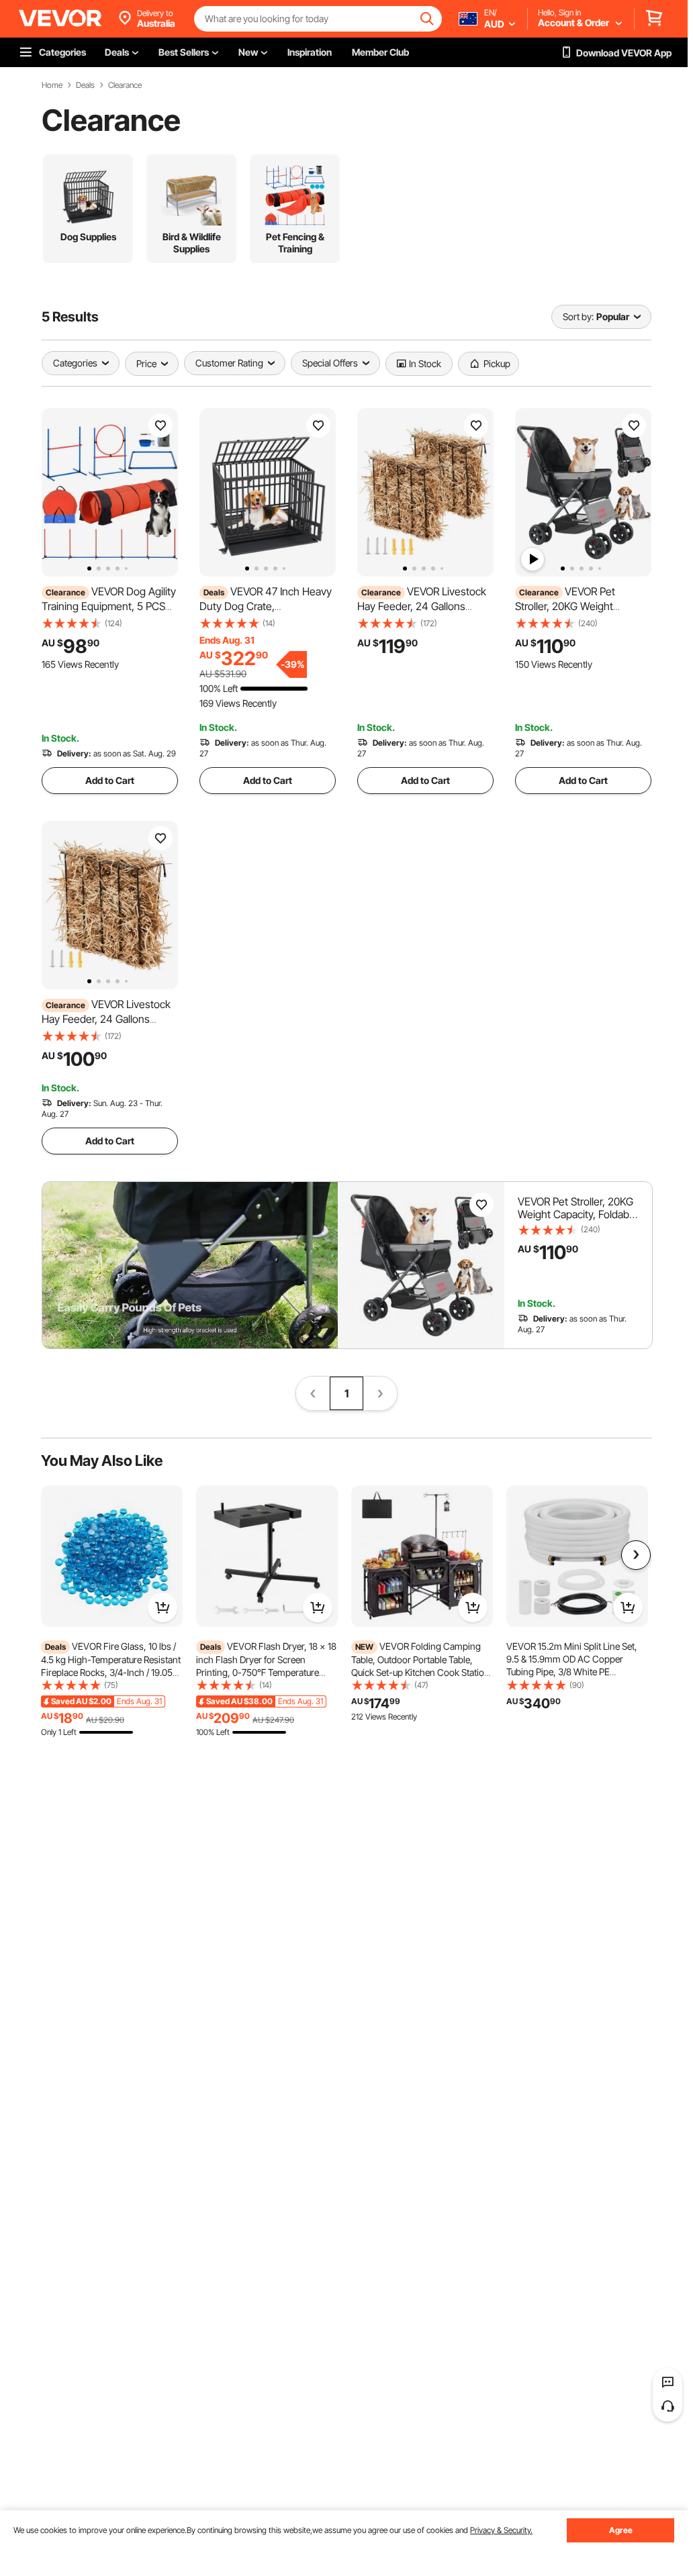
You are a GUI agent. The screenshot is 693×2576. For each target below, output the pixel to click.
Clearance (125, 85)
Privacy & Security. (501, 2530)
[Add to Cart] (163, 1607)
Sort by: (578, 316)
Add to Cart (110, 780)
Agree (621, 2530)
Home (52, 85)
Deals (85, 85)
